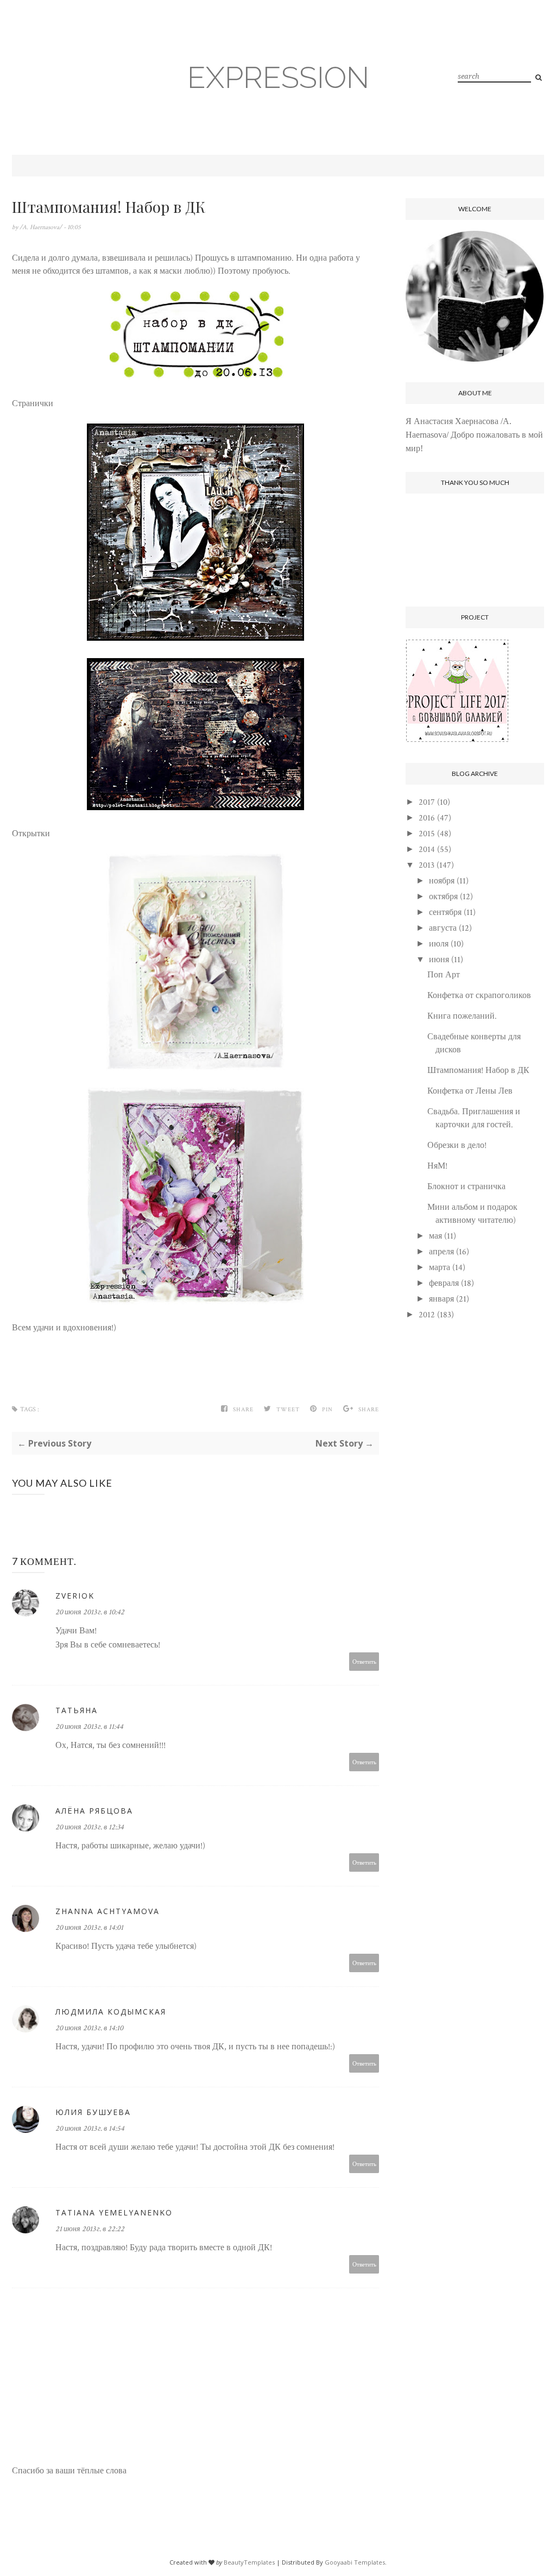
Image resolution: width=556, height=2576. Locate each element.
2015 (427, 834)
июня (439, 960)
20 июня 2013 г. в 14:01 (89, 1928)
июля (439, 944)
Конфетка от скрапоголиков (479, 996)
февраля (444, 1283)
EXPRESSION (278, 77)
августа (443, 928)
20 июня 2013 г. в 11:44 (89, 1727)
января (441, 1299)
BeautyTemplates (249, 2562)
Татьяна (77, 1710)
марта (440, 1268)
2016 (427, 818)
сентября (445, 913)
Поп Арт (444, 975)
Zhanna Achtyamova (108, 1911)
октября (443, 897)
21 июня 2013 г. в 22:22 (90, 2229)
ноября (442, 881)
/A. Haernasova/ (42, 227)
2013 (427, 865)
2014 (427, 850)
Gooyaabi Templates (355, 2562)
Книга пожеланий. (462, 1016)
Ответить (364, 1661)
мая (435, 1236)
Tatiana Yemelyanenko (114, 2212)
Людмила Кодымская (111, 2012)
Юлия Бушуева (93, 2112)
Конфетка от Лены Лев (470, 1091)
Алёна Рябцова (94, 1811)
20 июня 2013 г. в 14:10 (89, 2028)
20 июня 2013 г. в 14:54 (90, 2129)
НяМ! (437, 1166)
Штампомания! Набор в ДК (478, 1071)
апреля (441, 1252)
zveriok (75, 1596)
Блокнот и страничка (466, 1187)
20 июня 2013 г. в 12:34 (90, 1827)
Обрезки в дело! (457, 1145)
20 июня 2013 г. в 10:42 (90, 1612)
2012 (427, 1315)
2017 (427, 802)
